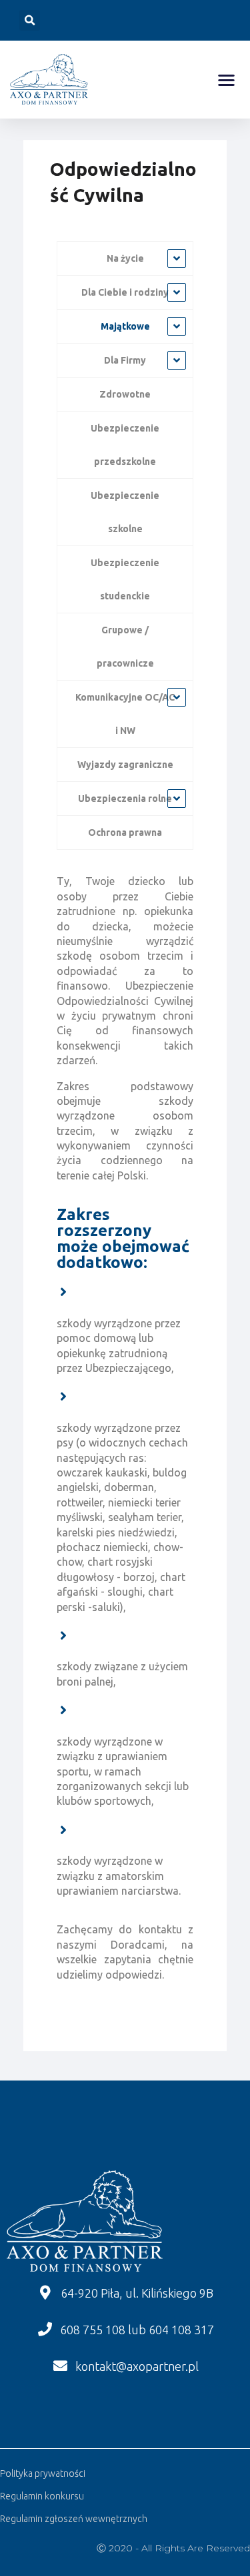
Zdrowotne (125, 394)
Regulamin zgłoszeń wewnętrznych (74, 2519)
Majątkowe (125, 326)
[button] (227, 80)
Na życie (125, 258)
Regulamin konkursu (42, 2496)
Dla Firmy (125, 360)
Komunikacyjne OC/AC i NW (125, 714)
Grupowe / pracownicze (125, 647)
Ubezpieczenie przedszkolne (125, 445)
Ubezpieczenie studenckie (125, 579)
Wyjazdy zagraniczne (125, 765)
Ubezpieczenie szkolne (125, 512)
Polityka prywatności (43, 2473)
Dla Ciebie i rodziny (125, 292)
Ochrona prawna (125, 832)
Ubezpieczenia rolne (125, 799)
